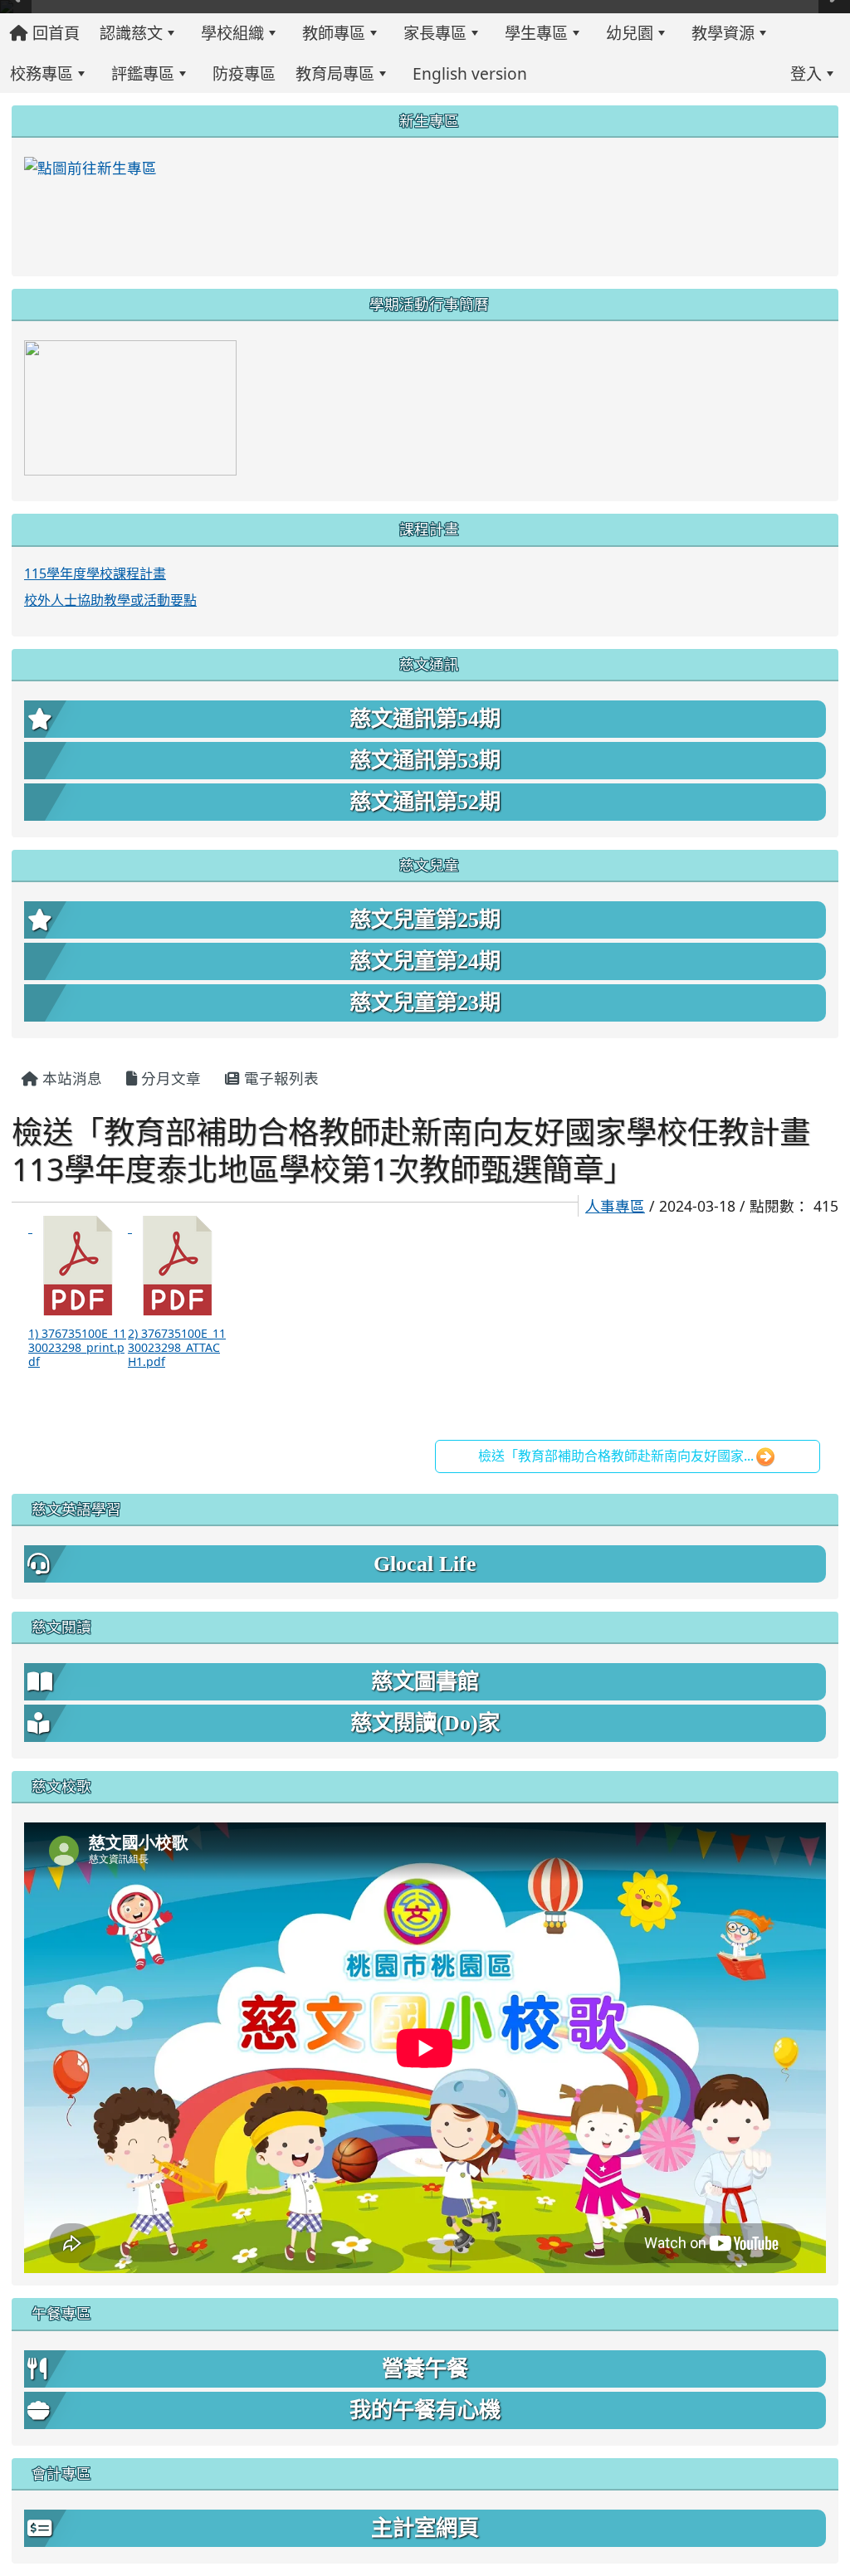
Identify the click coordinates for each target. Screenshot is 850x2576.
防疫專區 (244, 73)
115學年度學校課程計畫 (95, 573)
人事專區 (615, 1206)
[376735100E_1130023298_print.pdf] (78, 1266)
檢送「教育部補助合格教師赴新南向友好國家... (616, 1456)
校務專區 (42, 73)
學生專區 (536, 33)
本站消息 (70, 1078)
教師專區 (334, 33)
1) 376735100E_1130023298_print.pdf (77, 1347)
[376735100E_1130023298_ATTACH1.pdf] (178, 1266)
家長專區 (435, 33)
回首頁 (54, 33)
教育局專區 (335, 73)
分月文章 (169, 1078)
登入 (806, 73)
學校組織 (232, 33)
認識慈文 (131, 33)
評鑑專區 (143, 73)
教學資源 (723, 33)
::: (551, 73)
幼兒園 (630, 33)
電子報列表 (279, 1078)
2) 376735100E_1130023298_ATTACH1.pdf (177, 1347)
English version (470, 73)
